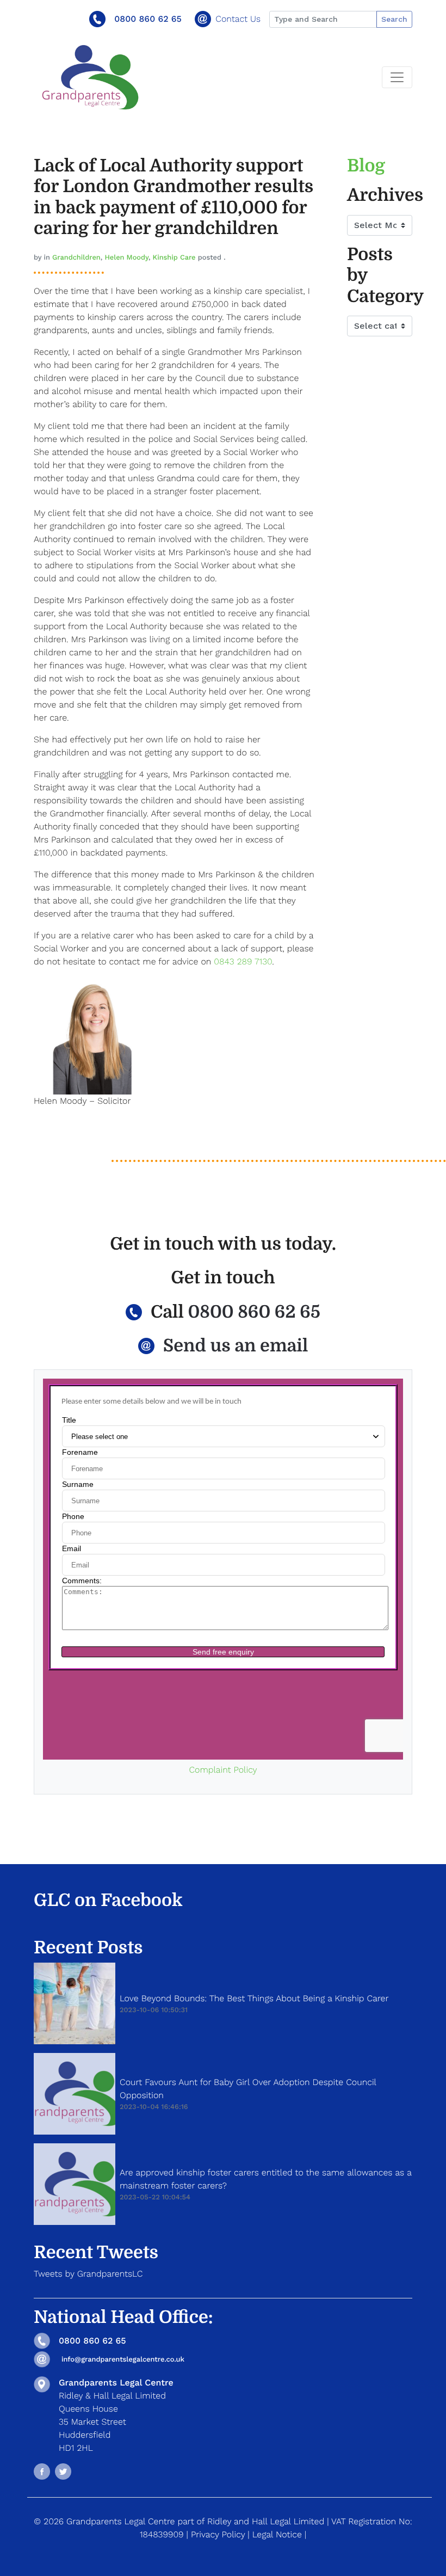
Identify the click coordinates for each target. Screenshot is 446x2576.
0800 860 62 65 (148, 19)
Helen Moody (126, 258)
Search (394, 19)
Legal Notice (277, 2534)
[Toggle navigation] (397, 77)
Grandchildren (76, 258)
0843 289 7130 (243, 961)
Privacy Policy (218, 2534)
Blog (366, 166)
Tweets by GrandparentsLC (88, 2274)
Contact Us (238, 19)
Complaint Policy (223, 1770)
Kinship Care (174, 258)
